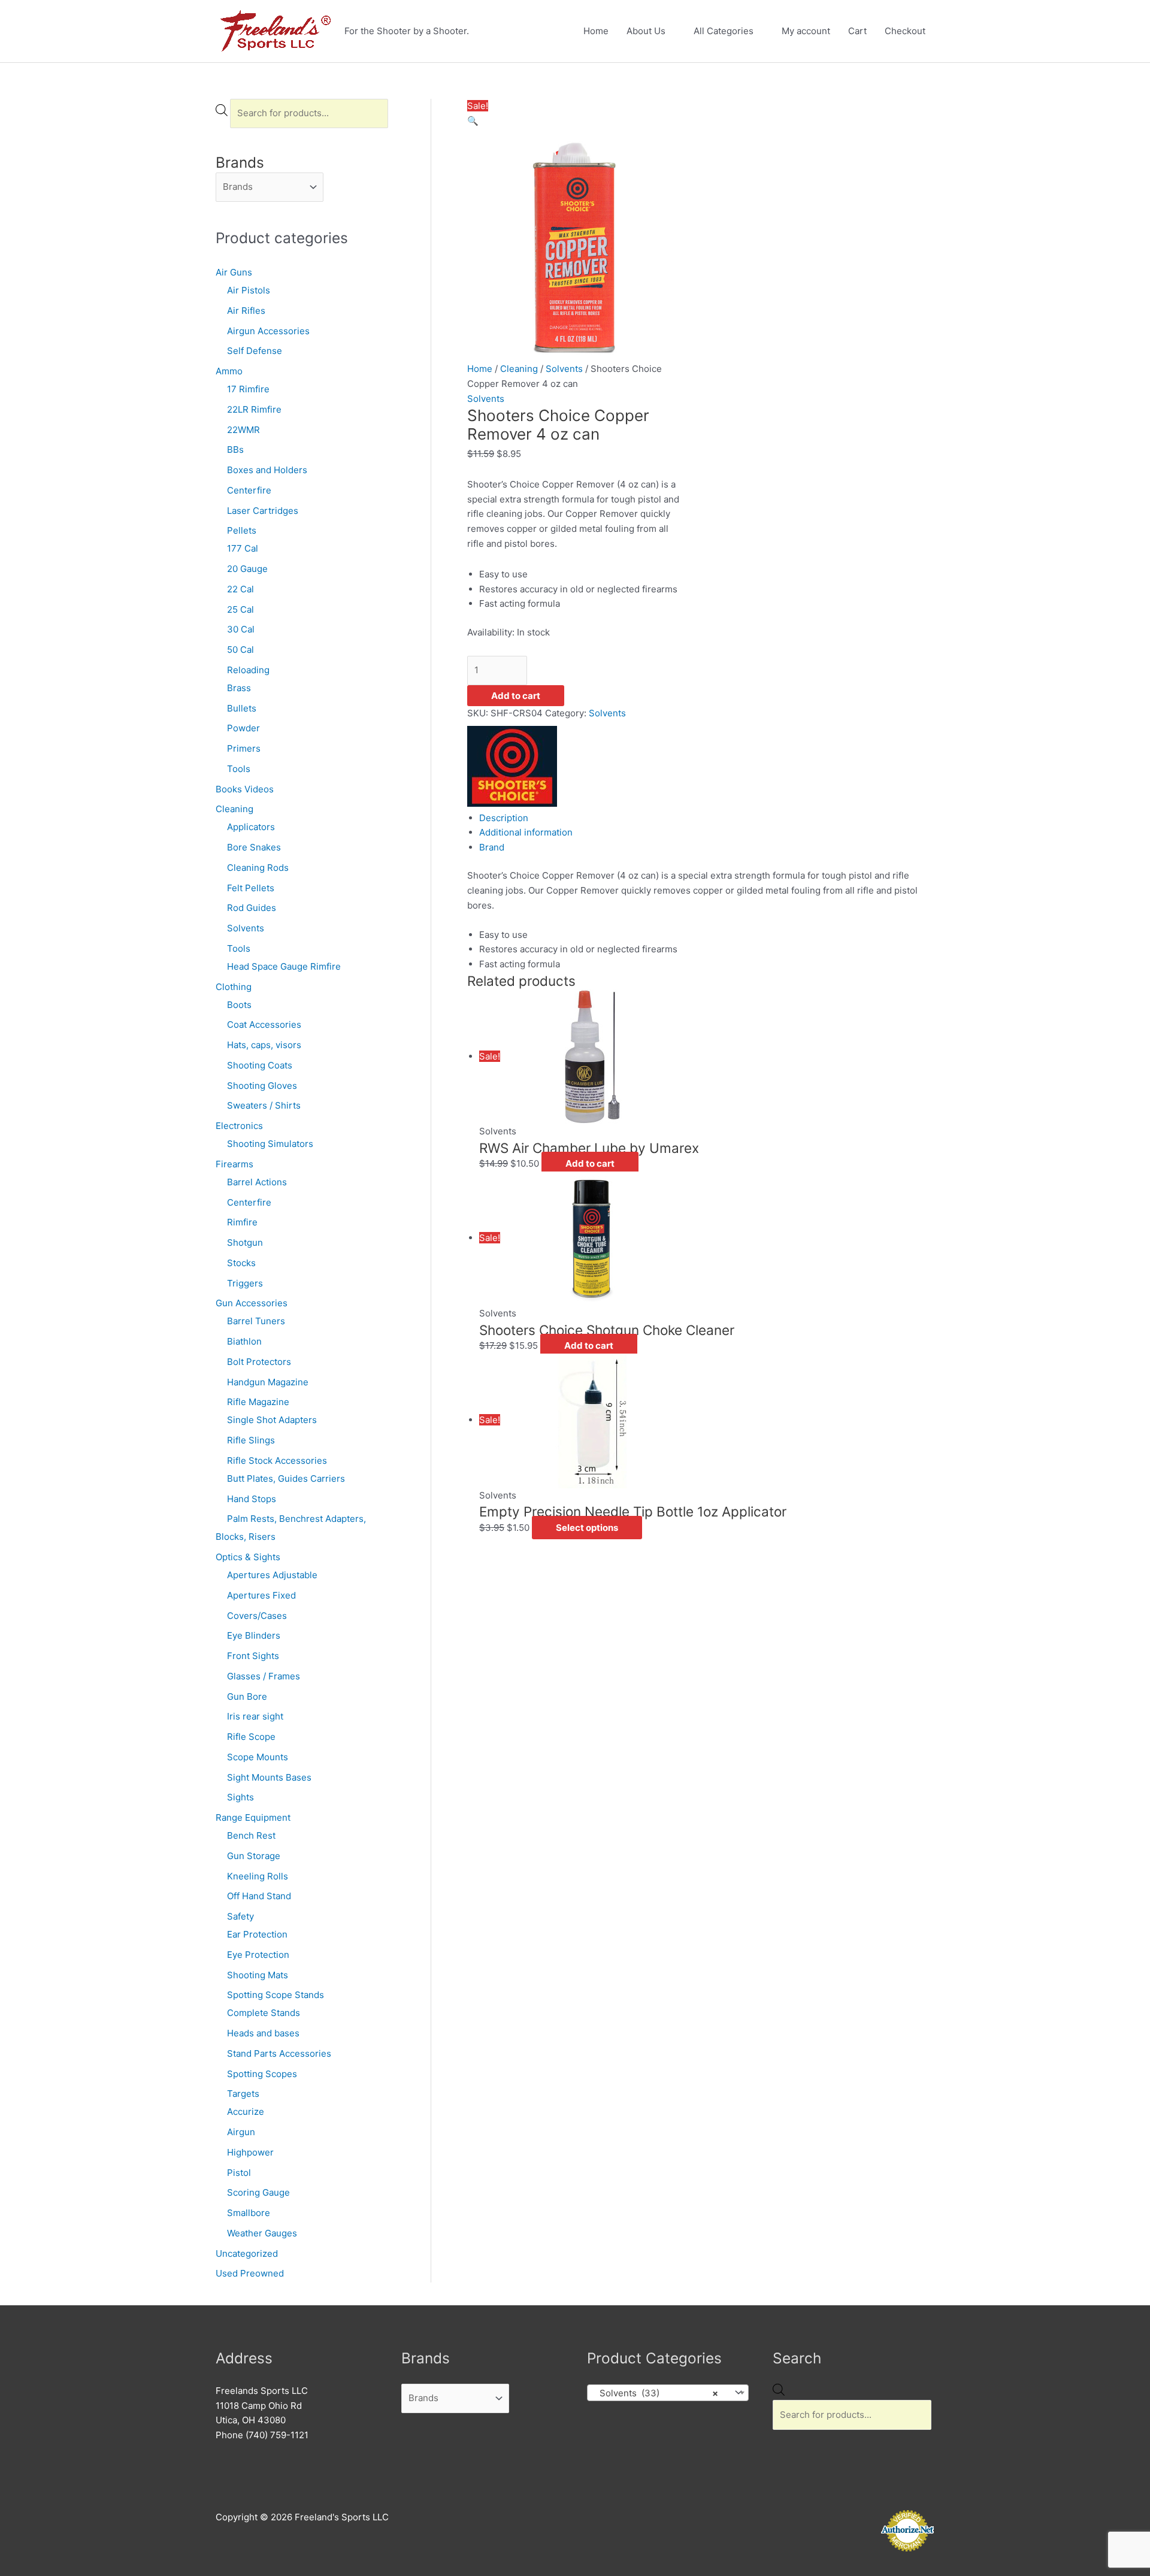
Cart (857, 31)
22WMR (243, 430)
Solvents (246, 928)
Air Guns (234, 272)
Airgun (241, 2132)
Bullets (242, 708)
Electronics (239, 1126)
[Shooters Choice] (512, 765)
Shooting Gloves (262, 1086)
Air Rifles (246, 311)
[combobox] (668, 2393)
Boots (239, 1005)
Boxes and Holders (267, 470)
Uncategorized (247, 2253)
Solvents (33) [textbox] (655, 2393)
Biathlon (244, 1341)
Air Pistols (249, 290)
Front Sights (253, 1656)
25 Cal (240, 609)
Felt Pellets (251, 888)
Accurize (246, 2112)
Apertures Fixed (261, 1595)
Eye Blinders (254, 1635)
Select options (587, 1528)
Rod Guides (252, 908)
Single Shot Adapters (272, 1420)
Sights (240, 1797)
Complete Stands (264, 2013)
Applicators (251, 827)
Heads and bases (263, 2033)
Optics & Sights (248, 1557)
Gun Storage (254, 1856)
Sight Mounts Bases (269, 1777)
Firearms (234, 1164)
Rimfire (242, 1222)
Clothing (234, 987)
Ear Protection (257, 1934)
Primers (244, 748)
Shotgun (245, 1242)
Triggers (245, 1283)
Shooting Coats (260, 1065)
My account (806, 31)
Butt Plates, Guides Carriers (286, 1478)
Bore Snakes (254, 847)
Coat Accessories (264, 1024)
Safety (240, 1916)
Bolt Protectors (259, 1362)
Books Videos (245, 789)
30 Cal (241, 629)
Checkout (905, 31)
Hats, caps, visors (264, 1045)
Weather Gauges (262, 2233)
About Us (646, 31)
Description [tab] (504, 818)
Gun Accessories (252, 1303)
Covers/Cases (257, 1616)
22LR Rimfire (254, 409)
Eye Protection (258, 1955)
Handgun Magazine (268, 1382)
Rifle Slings (251, 1440)
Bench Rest (251, 1835)
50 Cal (240, 650)
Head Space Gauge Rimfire (284, 966)
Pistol (239, 2173)
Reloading (248, 670)
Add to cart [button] (590, 1163)
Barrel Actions (257, 1182)
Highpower (250, 2152)
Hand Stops (252, 1499)
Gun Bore (247, 1696)
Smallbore (249, 2213)
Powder (243, 728)
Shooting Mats (258, 1975)
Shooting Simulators (270, 1144)
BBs (235, 449)
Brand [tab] (492, 847)
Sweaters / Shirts (264, 1105)
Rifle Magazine (258, 1402)
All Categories (724, 31)
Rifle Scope (251, 1737)
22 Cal (240, 589)
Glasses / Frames (264, 1676)
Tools (239, 769)
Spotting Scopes (262, 2074)
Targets (243, 2094)
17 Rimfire (248, 389)
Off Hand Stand (259, 1896)
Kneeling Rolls (258, 1876)
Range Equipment (253, 1817)
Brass (239, 688)
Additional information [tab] (526, 832)
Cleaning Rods (258, 868)
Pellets (242, 530)
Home (596, 31)
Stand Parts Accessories (279, 2053)
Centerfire (249, 490)
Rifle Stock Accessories (277, 1460)
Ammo (229, 371)
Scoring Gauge (258, 2192)
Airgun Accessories (268, 331)
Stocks (241, 1263)
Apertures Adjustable (272, 1575)
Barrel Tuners (256, 1321)
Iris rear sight (255, 1716)
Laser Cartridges (263, 511)
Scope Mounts (258, 1757)
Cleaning (234, 809)
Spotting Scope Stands (276, 1995)
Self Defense (255, 351)
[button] (473, 121)
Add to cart (516, 696)
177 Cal (243, 548)
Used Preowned (250, 2273)
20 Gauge (247, 569)
